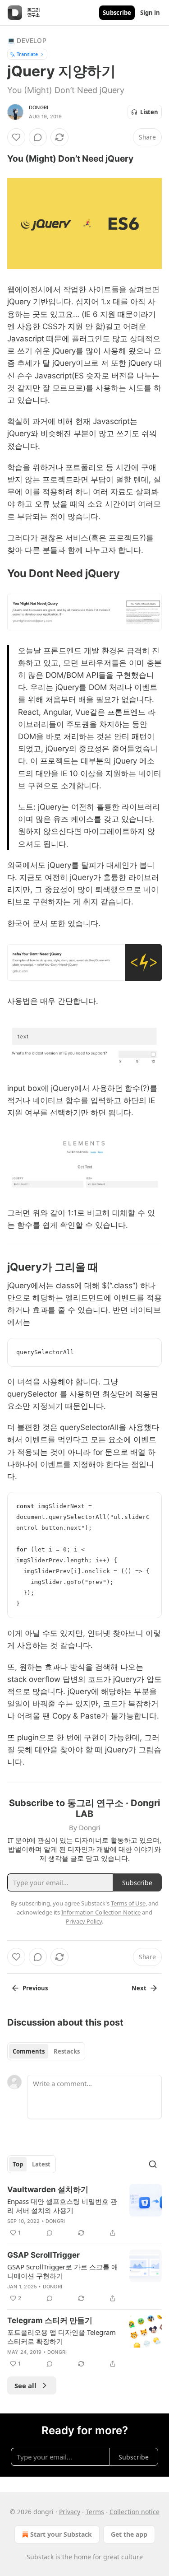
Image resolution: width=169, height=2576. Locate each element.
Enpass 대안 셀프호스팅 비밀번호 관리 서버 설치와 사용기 (62, 2206)
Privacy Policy (84, 1921)
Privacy (70, 2512)
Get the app (129, 2534)
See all (25, 2385)
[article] (84, 2211)
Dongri (39, 107)
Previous (35, 1988)
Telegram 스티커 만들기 (50, 2320)
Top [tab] (18, 2164)
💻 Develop (27, 40)
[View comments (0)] (38, 137)
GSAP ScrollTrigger (43, 2255)
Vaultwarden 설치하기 (48, 2189)
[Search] (153, 2164)
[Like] (16, 137)
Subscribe (117, 13)
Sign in (150, 13)
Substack (40, 2557)
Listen (149, 112)
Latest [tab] (41, 2164)
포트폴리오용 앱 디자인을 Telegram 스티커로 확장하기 (62, 2337)
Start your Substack (61, 2534)
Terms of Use (128, 1903)
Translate (27, 54)
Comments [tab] (29, 2051)
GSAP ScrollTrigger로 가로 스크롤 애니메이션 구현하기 (63, 2271)
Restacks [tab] (67, 2051)
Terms (95, 2512)
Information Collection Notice (101, 1912)
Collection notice (135, 2512)
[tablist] (46, 2051)
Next (139, 1988)
